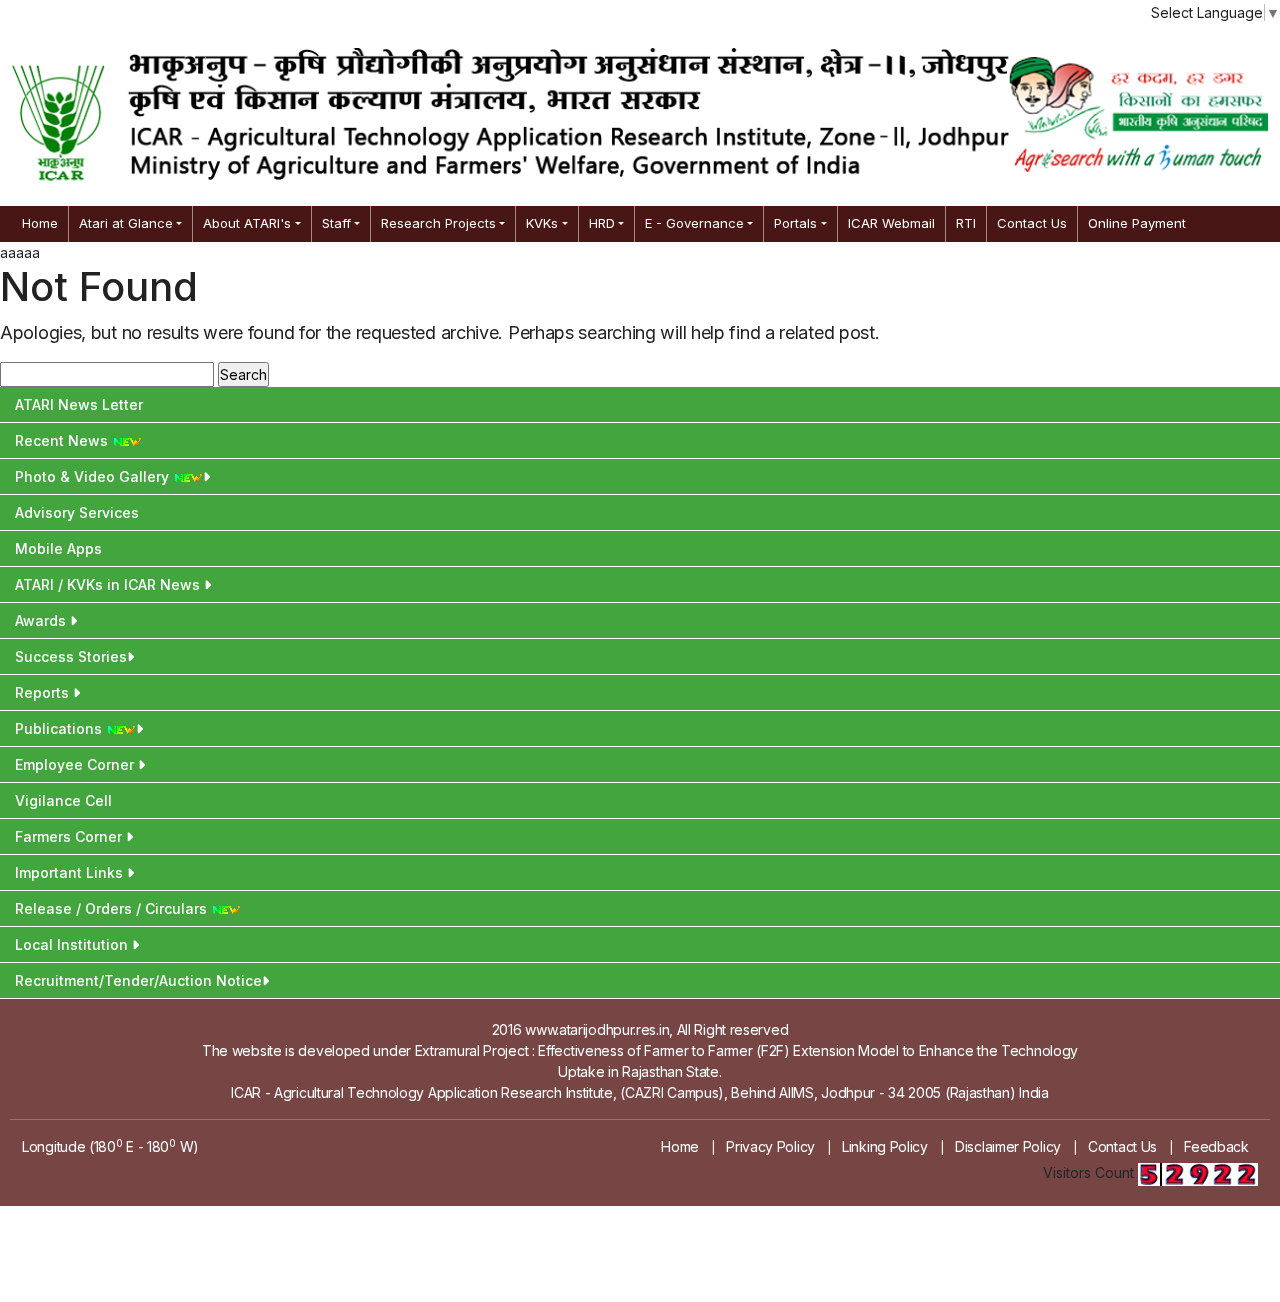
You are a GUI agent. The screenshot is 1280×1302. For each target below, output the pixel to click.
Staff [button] (336, 223)
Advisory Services (77, 512)
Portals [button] (795, 223)
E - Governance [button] (694, 223)
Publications (60, 728)
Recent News (63, 440)
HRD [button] (602, 223)
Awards (42, 620)
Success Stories (71, 656)
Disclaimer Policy (1008, 1146)
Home (40, 223)
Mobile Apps (58, 548)
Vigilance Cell (63, 800)
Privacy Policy (770, 1146)
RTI (966, 223)
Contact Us (1032, 223)
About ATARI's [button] (247, 223)
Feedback (1216, 1146)
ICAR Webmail (891, 223)
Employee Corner (76, 764)
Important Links (71, 872)
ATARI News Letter (79, 404)
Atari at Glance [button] (126, 223)
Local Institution (73, 944)
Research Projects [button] (438, 223)
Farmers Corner (70, 836)
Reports (44, 692)
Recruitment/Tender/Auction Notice (138, 980)
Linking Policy (885, 1146)
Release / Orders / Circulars (113, 908)
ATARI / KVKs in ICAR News (109, 584)
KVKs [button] (542, 223)
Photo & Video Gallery (94, 476)
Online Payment (1137, 223)
